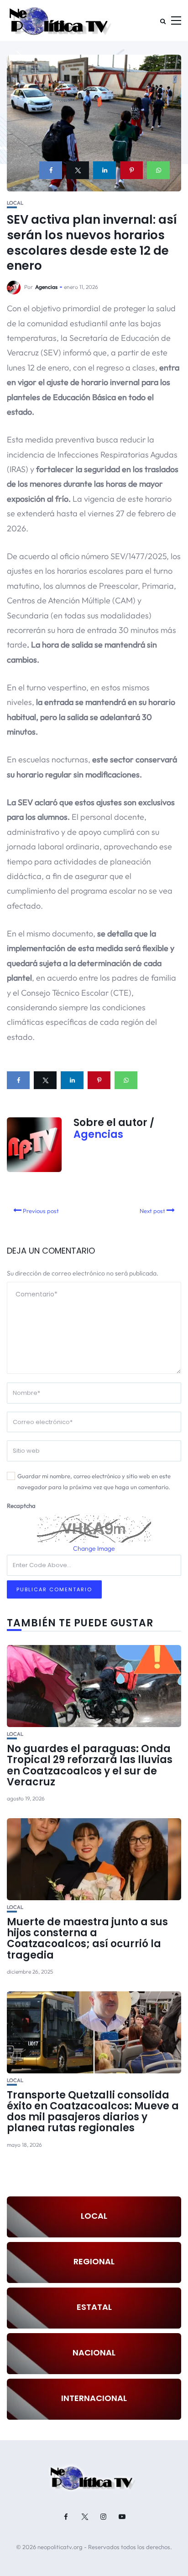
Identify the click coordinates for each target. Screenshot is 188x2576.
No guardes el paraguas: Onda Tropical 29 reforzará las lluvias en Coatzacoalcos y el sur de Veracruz (90, 1765)
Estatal (94, 2307)
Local (15, 203)
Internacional (94, 2398)
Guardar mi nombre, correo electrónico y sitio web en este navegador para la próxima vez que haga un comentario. (94, 1482)
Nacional (94, 2352)
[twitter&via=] (78, 170)
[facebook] (51, 170)
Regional (94, 2261)
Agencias (46, 287)
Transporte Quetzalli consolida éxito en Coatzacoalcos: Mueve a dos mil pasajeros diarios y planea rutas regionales (93, 2112)
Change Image (94, 1548)
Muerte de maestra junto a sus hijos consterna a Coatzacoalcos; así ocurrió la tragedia (87, 1938)
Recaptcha (21, 1506)
